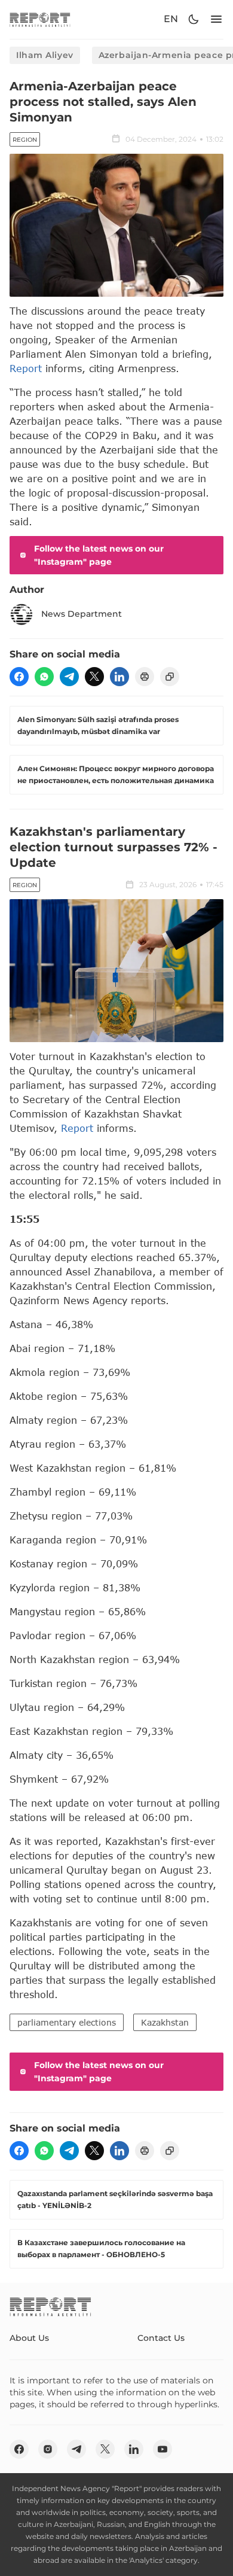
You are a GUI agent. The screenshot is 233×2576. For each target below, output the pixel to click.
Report (26, 368)
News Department (82, 614)
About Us (29, 2338)
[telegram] (69, 677)
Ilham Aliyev (45, 55)
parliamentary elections (67, 2022)
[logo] (40, 19)
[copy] (170, 677)
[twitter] (94, 677)
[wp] (44, 677)
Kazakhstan (165, 2022)
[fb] (19, 677)
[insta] (48, 2449)
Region (25, 140)
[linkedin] (119, 677)
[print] (145, 677)
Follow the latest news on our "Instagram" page (99, 555)
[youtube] (163, 2449)
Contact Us (161, 2338)
